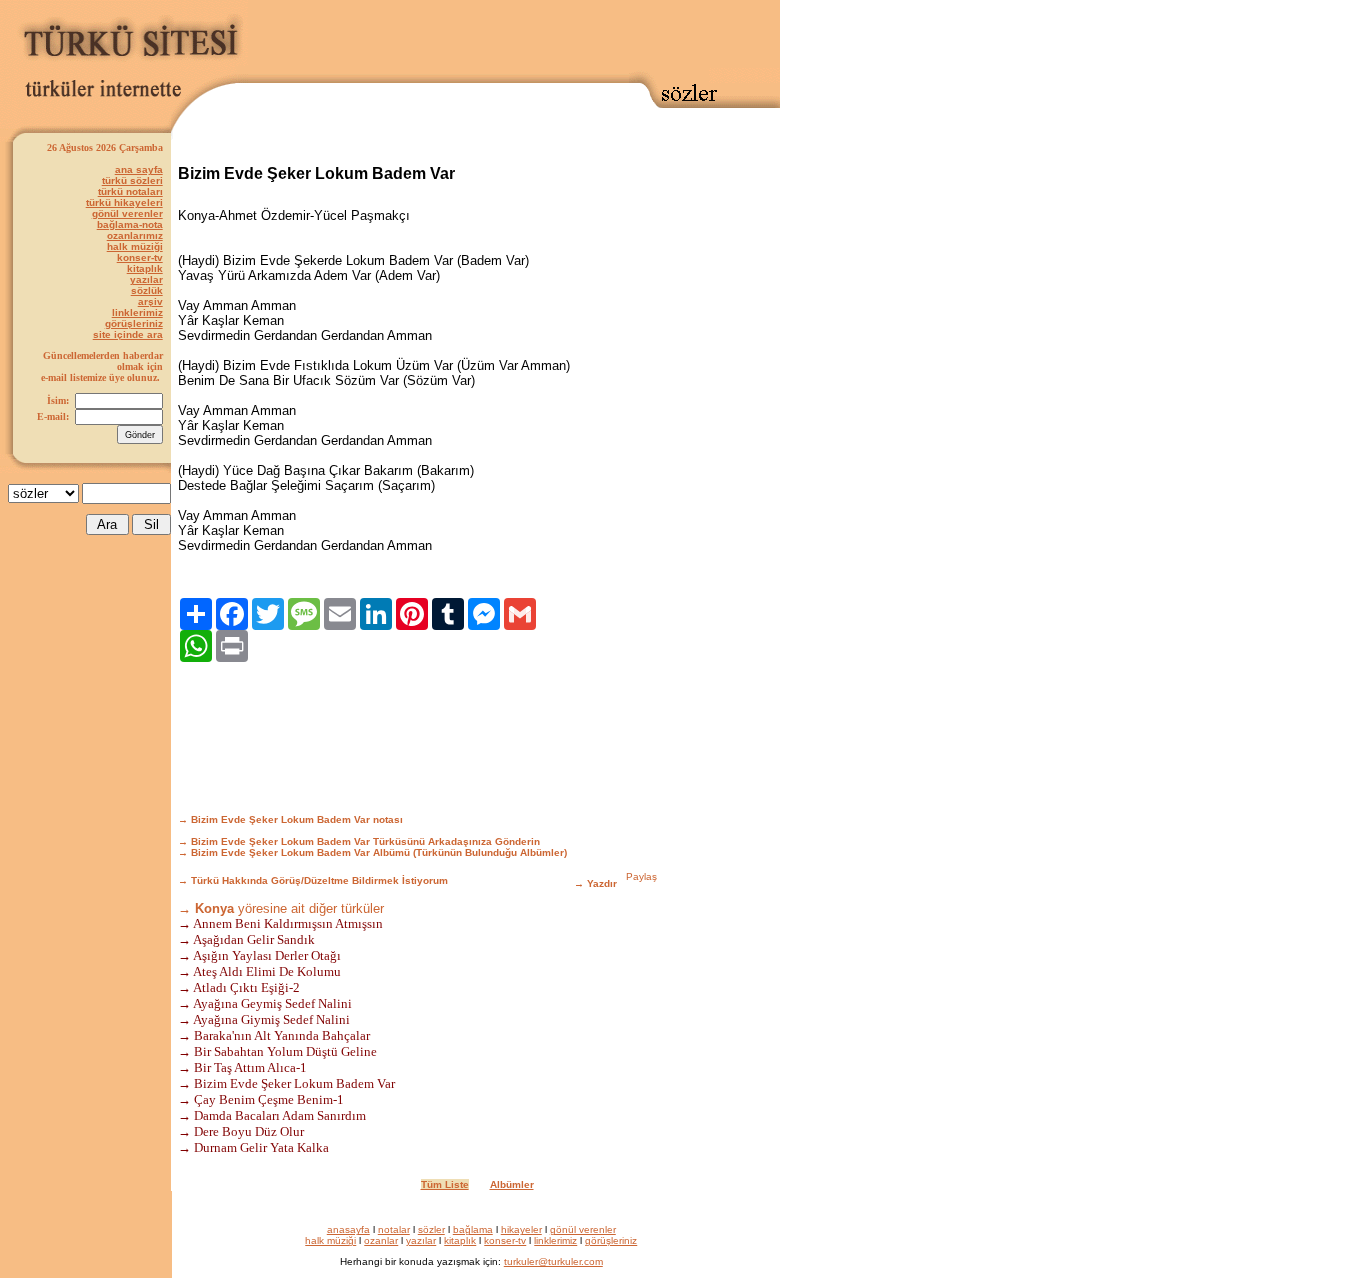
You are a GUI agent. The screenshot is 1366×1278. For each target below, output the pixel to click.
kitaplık (145, 268)
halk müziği (135, 246)
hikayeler (521, 1229)
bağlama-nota (130, 224)
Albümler (512, 1184)
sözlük (147, 290)
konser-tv (140, 257)
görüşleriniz (134, 323)
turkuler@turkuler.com (553, 1261)
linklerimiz (137, 312)
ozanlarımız (135, 235)
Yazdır (602, 883)
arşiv (150, 301)
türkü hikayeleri (124, 202)
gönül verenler (127, 213)
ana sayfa (139, 169)
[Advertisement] (514, 37)
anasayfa (348, 1229)
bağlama (473, 1229)
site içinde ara (128, 334)
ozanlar (381, 1240)
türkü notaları (130, 191)
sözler (431, 1229)
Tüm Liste (445, 1184)
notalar (394, 1229)
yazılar (146, 279)
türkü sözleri (132, 180)
